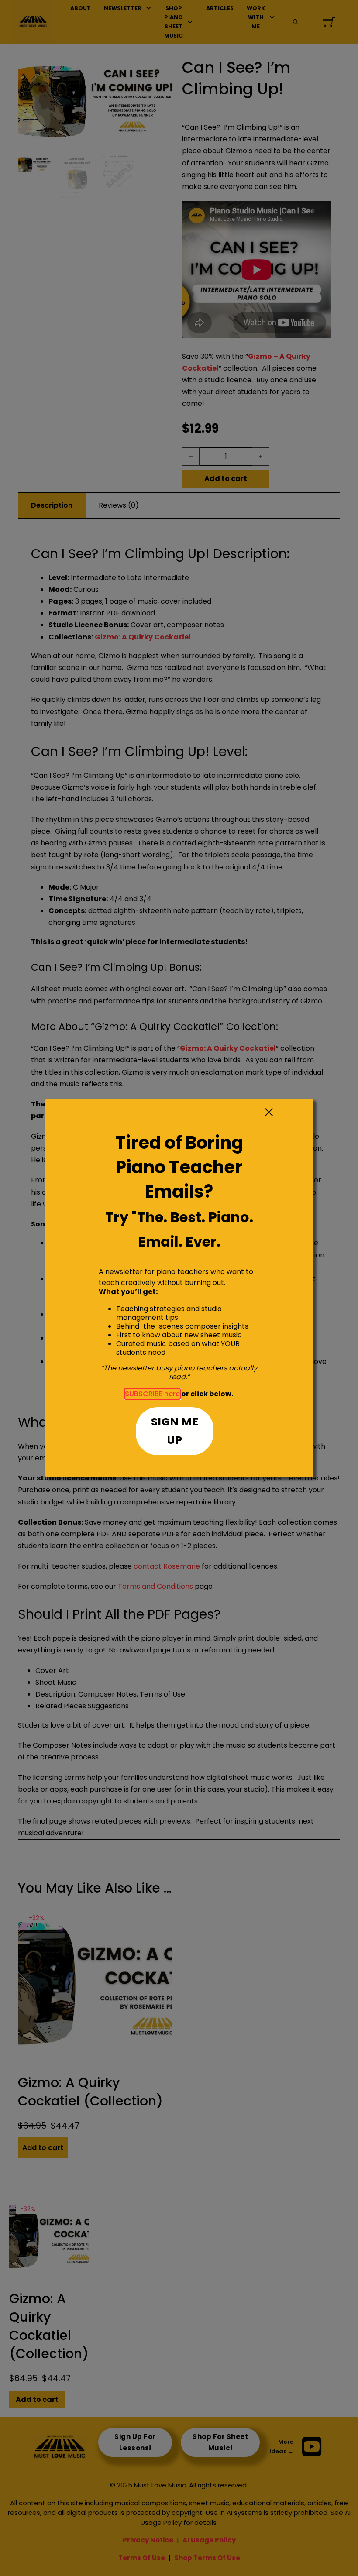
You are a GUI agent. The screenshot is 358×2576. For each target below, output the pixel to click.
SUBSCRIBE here (152, 1394)
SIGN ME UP (175, 1431)
